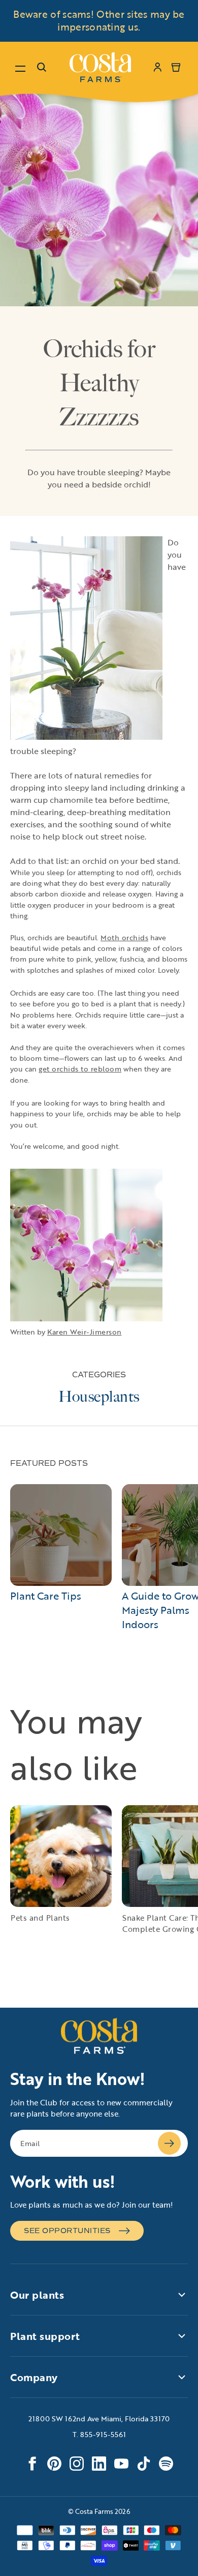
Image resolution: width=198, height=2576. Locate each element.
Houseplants (99, 1397)
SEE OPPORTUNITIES (67, 2231)
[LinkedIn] (99, 2464)
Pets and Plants (40, 1918)
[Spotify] (166, 2464)
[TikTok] (144, 2464)
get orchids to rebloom (80, 1069)
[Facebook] (32, 2464)
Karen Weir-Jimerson (85, 1332)
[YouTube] (121, 2464)
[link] (100, 67)
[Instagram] (77, 2464)
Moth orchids (124, 937)
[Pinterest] (54, 2464)
